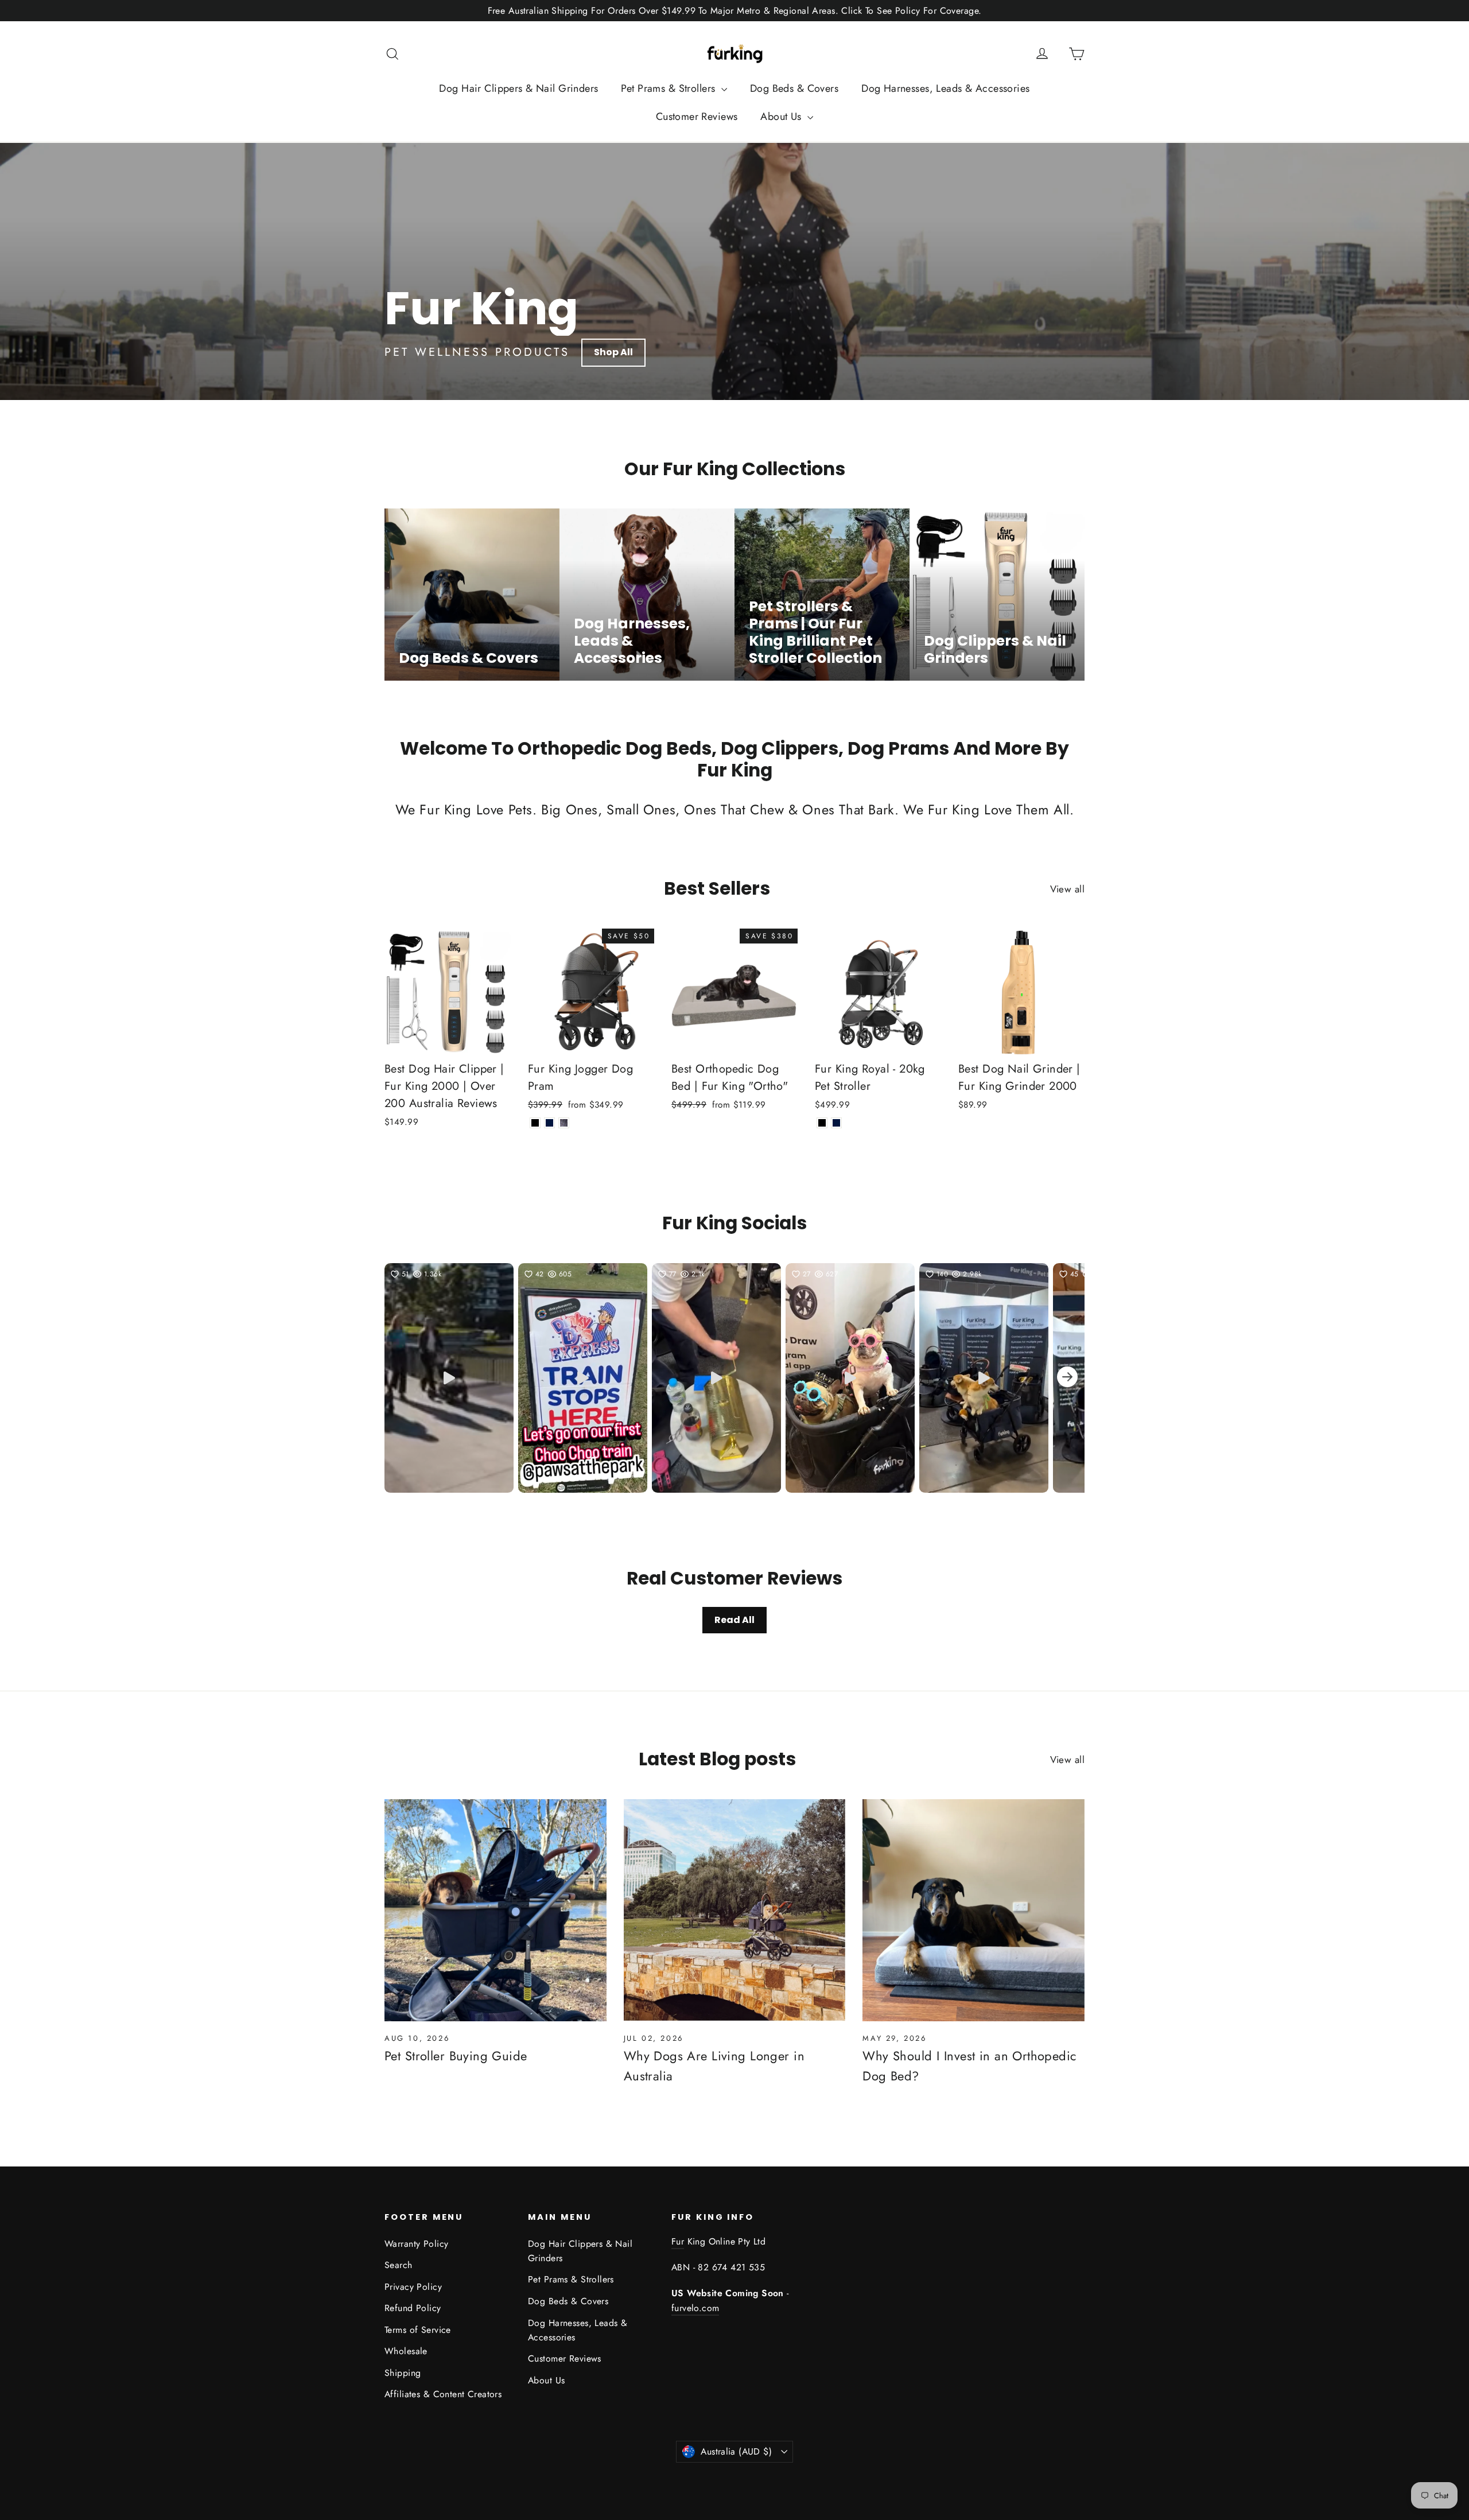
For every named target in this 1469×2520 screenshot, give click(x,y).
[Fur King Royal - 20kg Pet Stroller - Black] (822, 1123)
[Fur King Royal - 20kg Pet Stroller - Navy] (836, 1123)
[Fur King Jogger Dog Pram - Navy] (549, 1123)
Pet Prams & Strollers (669, 88)
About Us (782, 117)
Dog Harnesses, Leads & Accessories (945, 88)
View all (1067, 889)
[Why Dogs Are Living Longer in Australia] (735, 1910)
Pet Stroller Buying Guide (456, 2056)
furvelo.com (695, 2308)
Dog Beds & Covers (794, 88)
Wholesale (406, 2351)
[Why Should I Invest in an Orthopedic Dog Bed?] (973, 1910)
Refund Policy (413, 2308)
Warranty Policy (416, 2244)
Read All (734, 1620)
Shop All (613, 352)
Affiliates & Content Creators (443, 2394)
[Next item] (1067, 1378)
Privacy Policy (413, 2287)
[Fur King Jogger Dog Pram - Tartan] (564, 1123)
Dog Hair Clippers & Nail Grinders (518, 88)
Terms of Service (418, 2330)
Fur (678, 2241)
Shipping (403, 2373)
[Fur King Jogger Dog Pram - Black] (535, 1123)
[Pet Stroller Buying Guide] (496, 1910)
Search (399, 2265)
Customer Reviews (697, 117)
